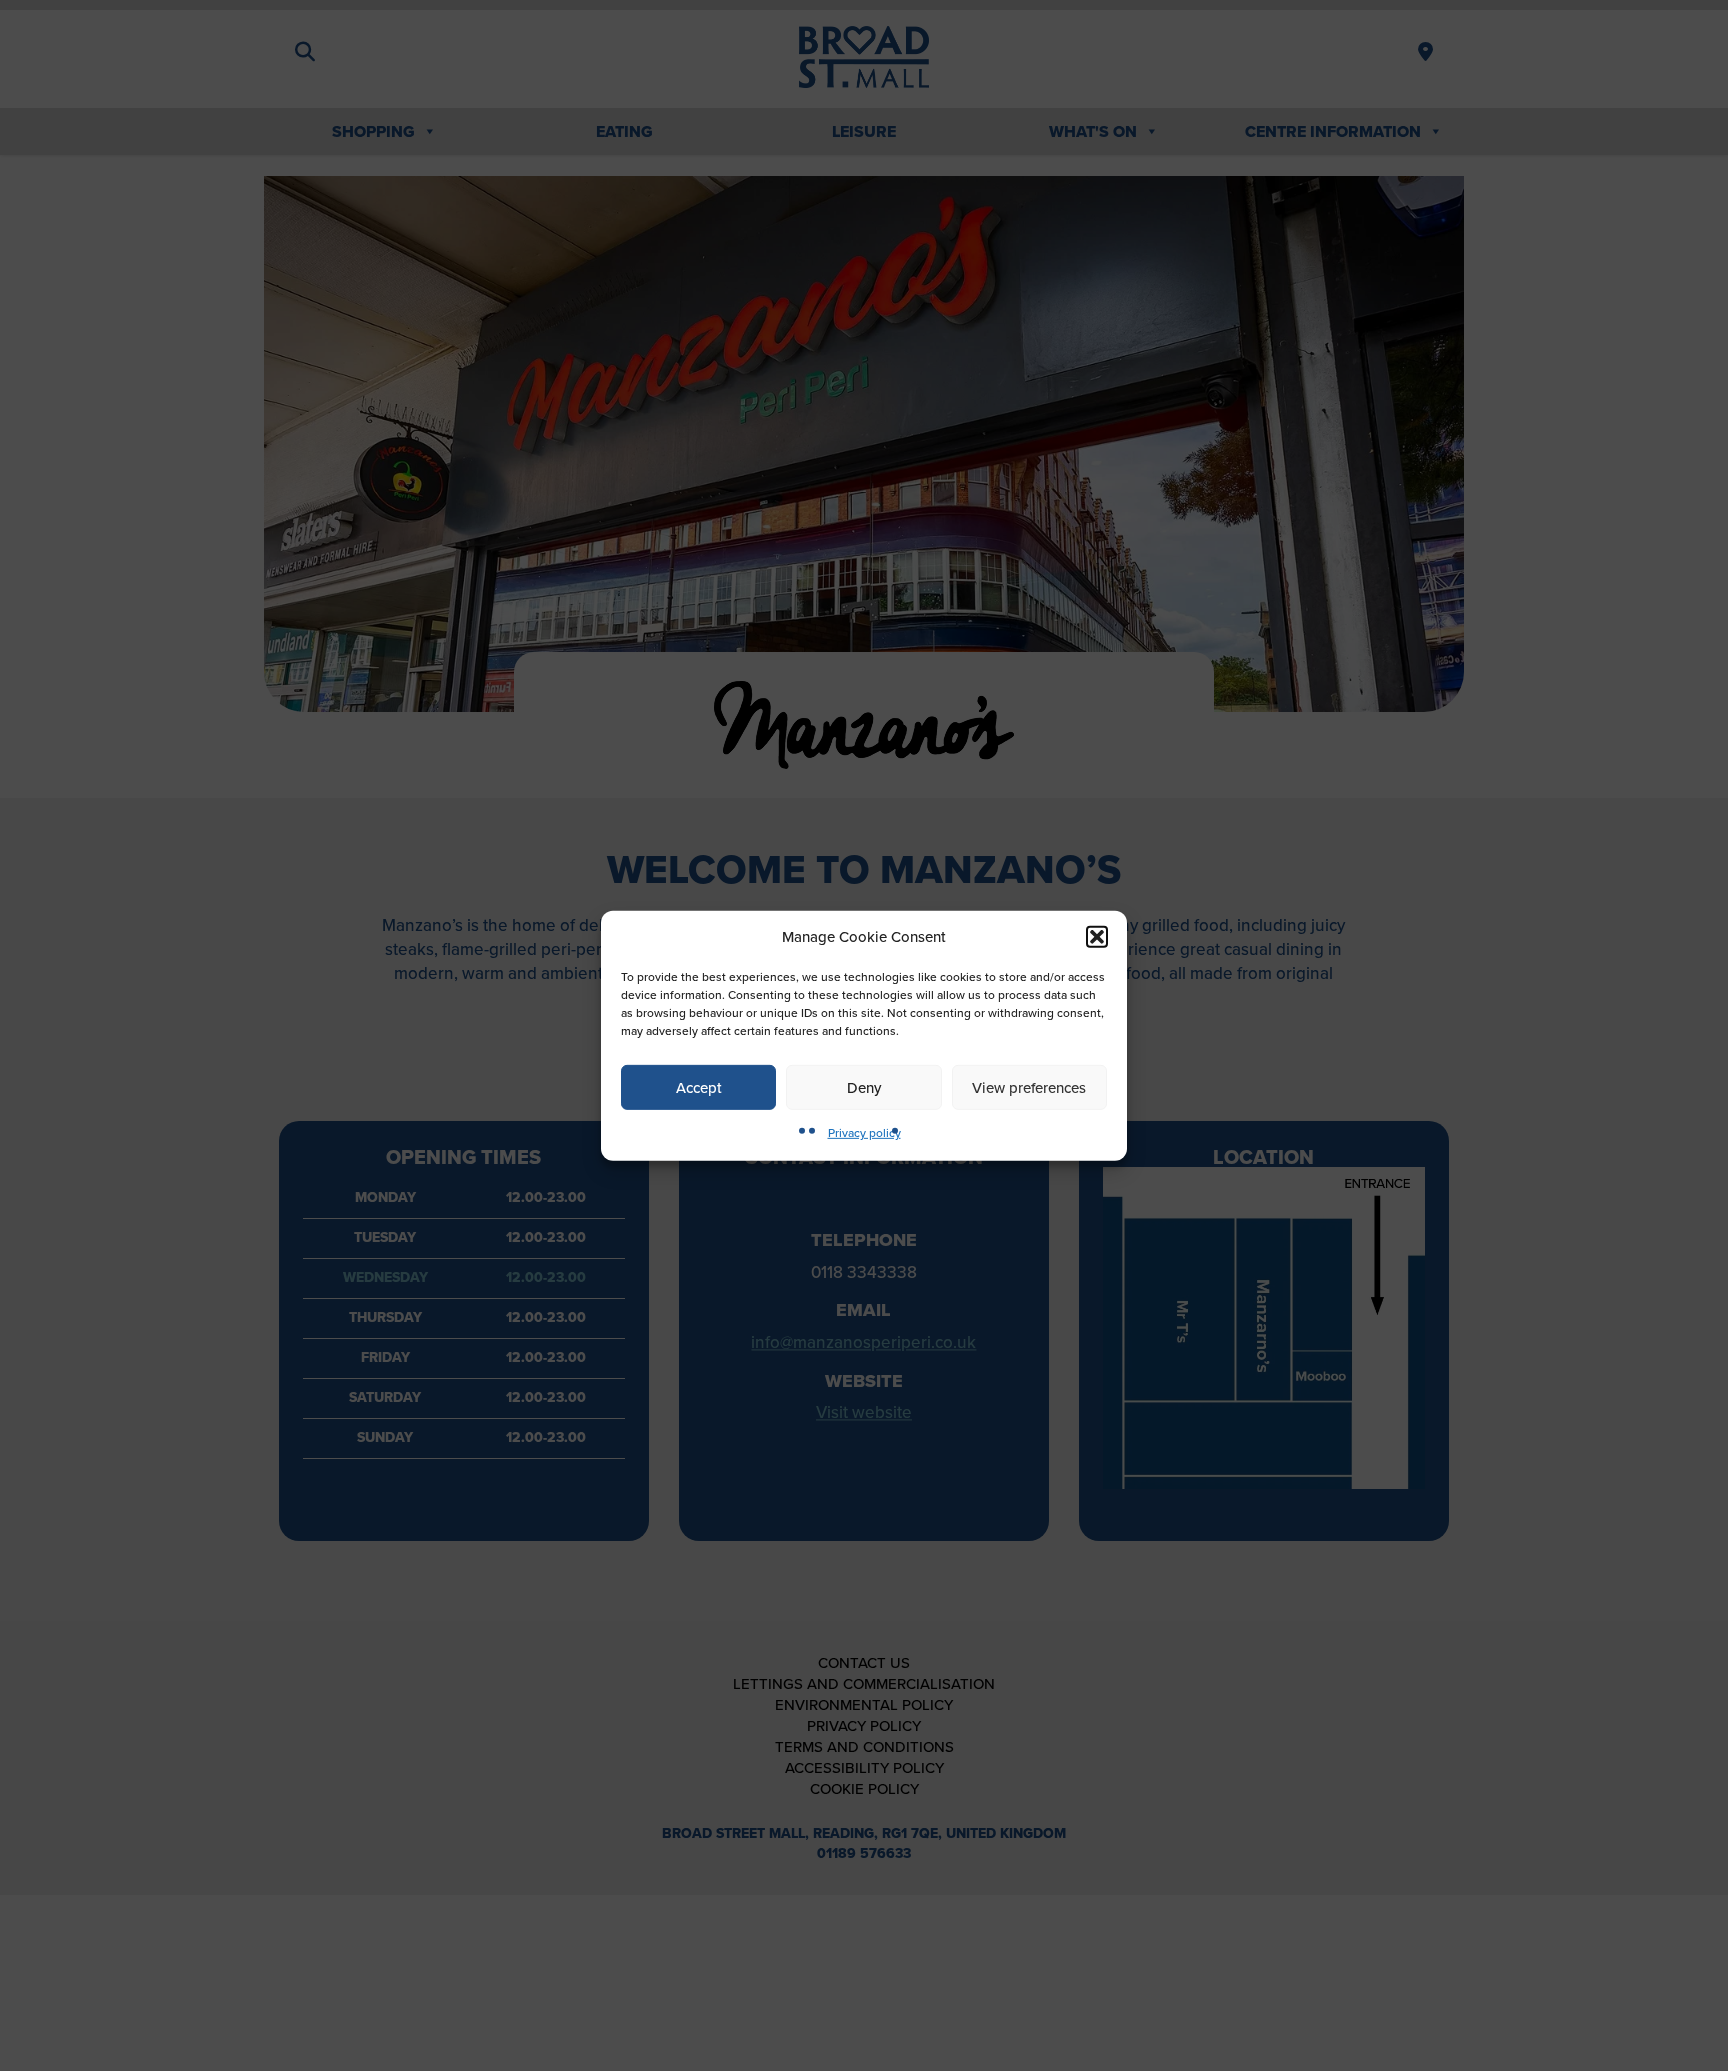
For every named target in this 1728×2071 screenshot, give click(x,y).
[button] (1097, 937)
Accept (699, 1087)
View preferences (1029, 1087)
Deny (864, 1087)
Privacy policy (864, 1133)
